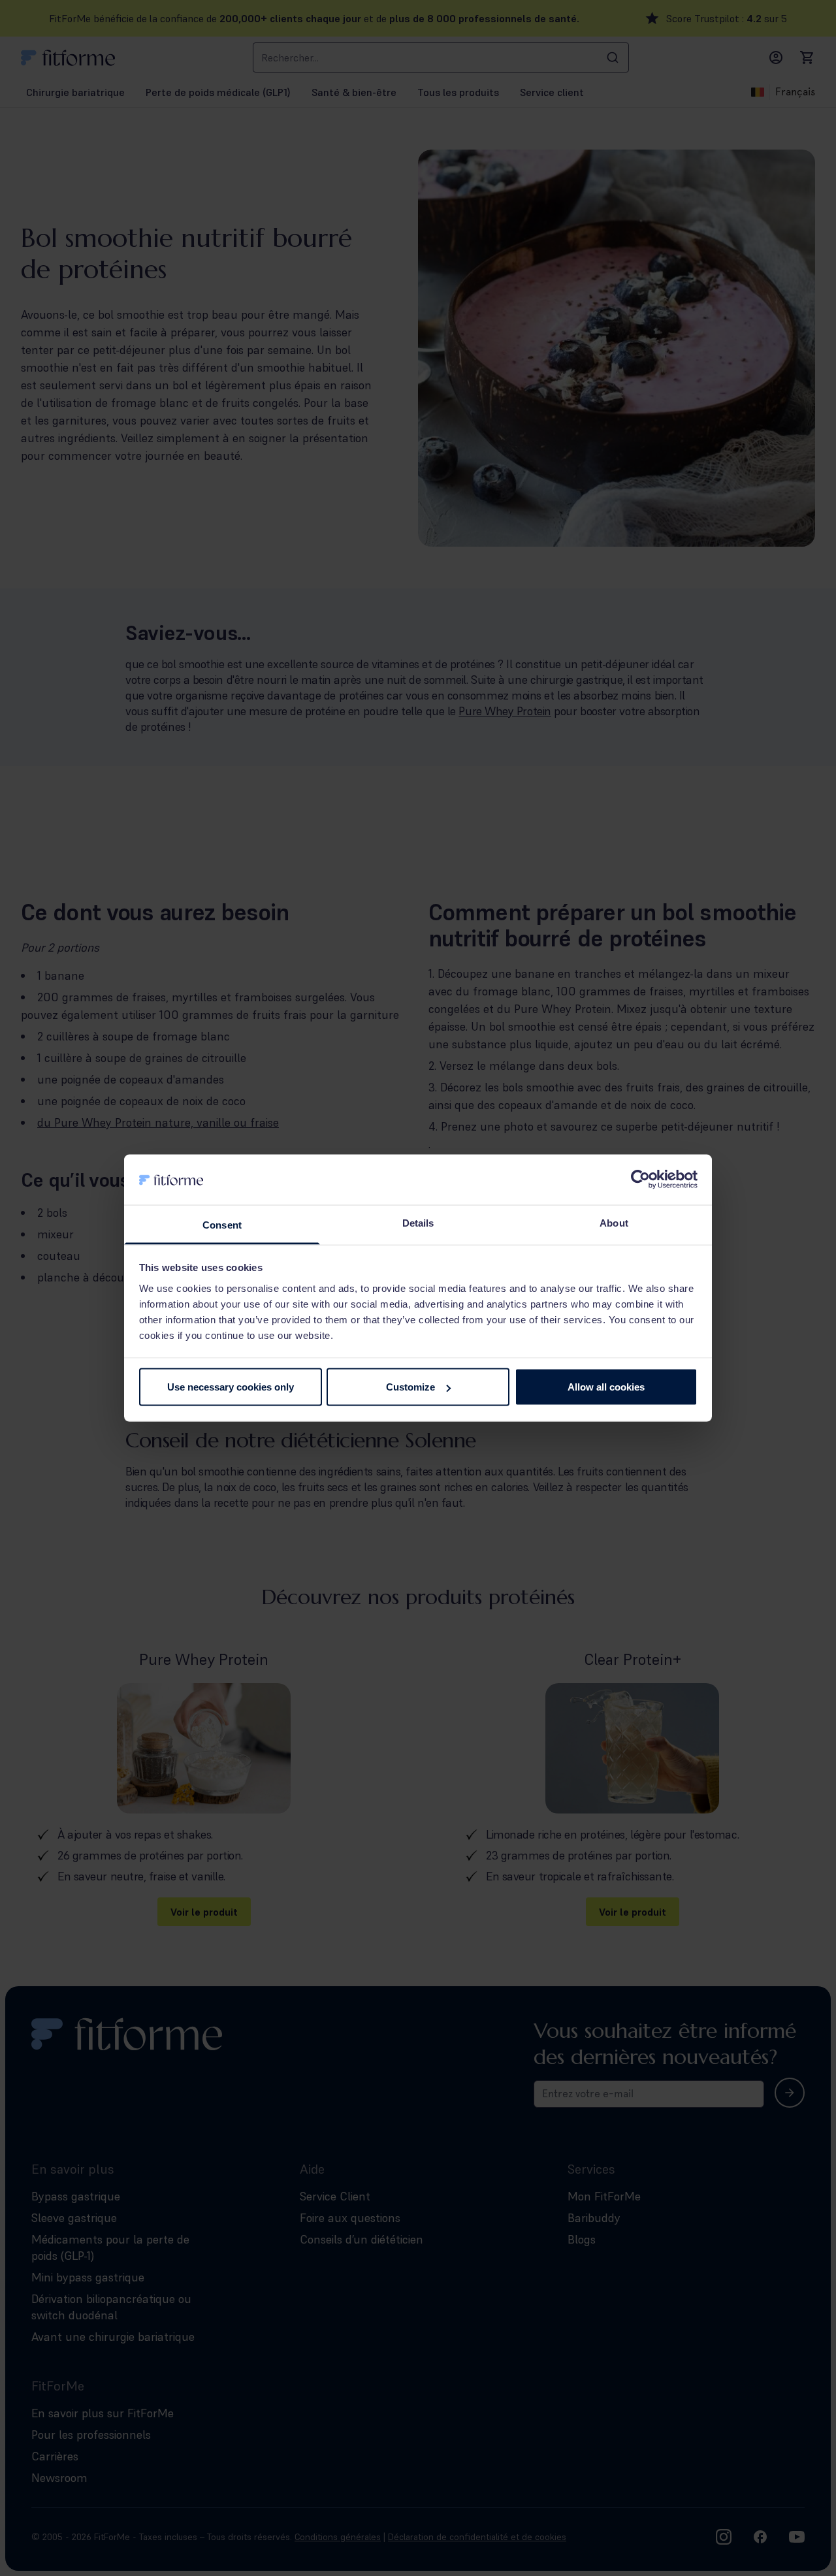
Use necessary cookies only (231, 1387)
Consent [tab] (222, 1224)
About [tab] (614, 1222)
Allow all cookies (606, 1387)
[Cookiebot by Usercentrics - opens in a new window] (640, 1180)
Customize (410, 1387)
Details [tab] (418, 1222)
